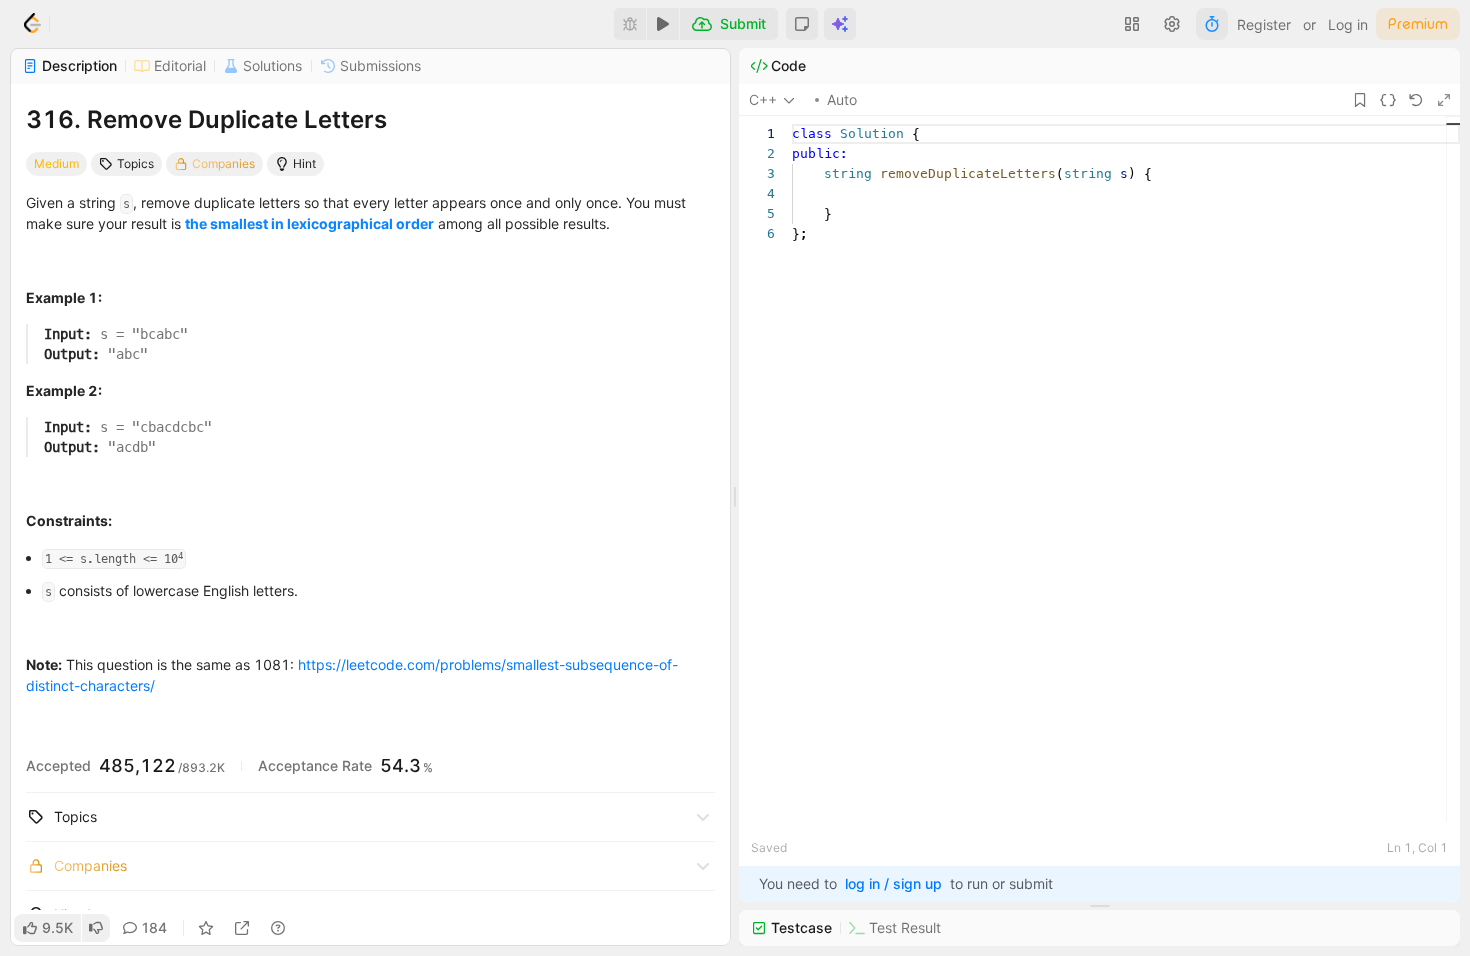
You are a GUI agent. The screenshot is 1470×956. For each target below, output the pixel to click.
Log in (1348, 24)
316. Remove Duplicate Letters (206, 119)
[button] (802, 24)
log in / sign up (893, 883)
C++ (763, 99)
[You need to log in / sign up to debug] (630, 24)
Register (1264, 24)
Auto (842, 99)
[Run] (663, 24)
